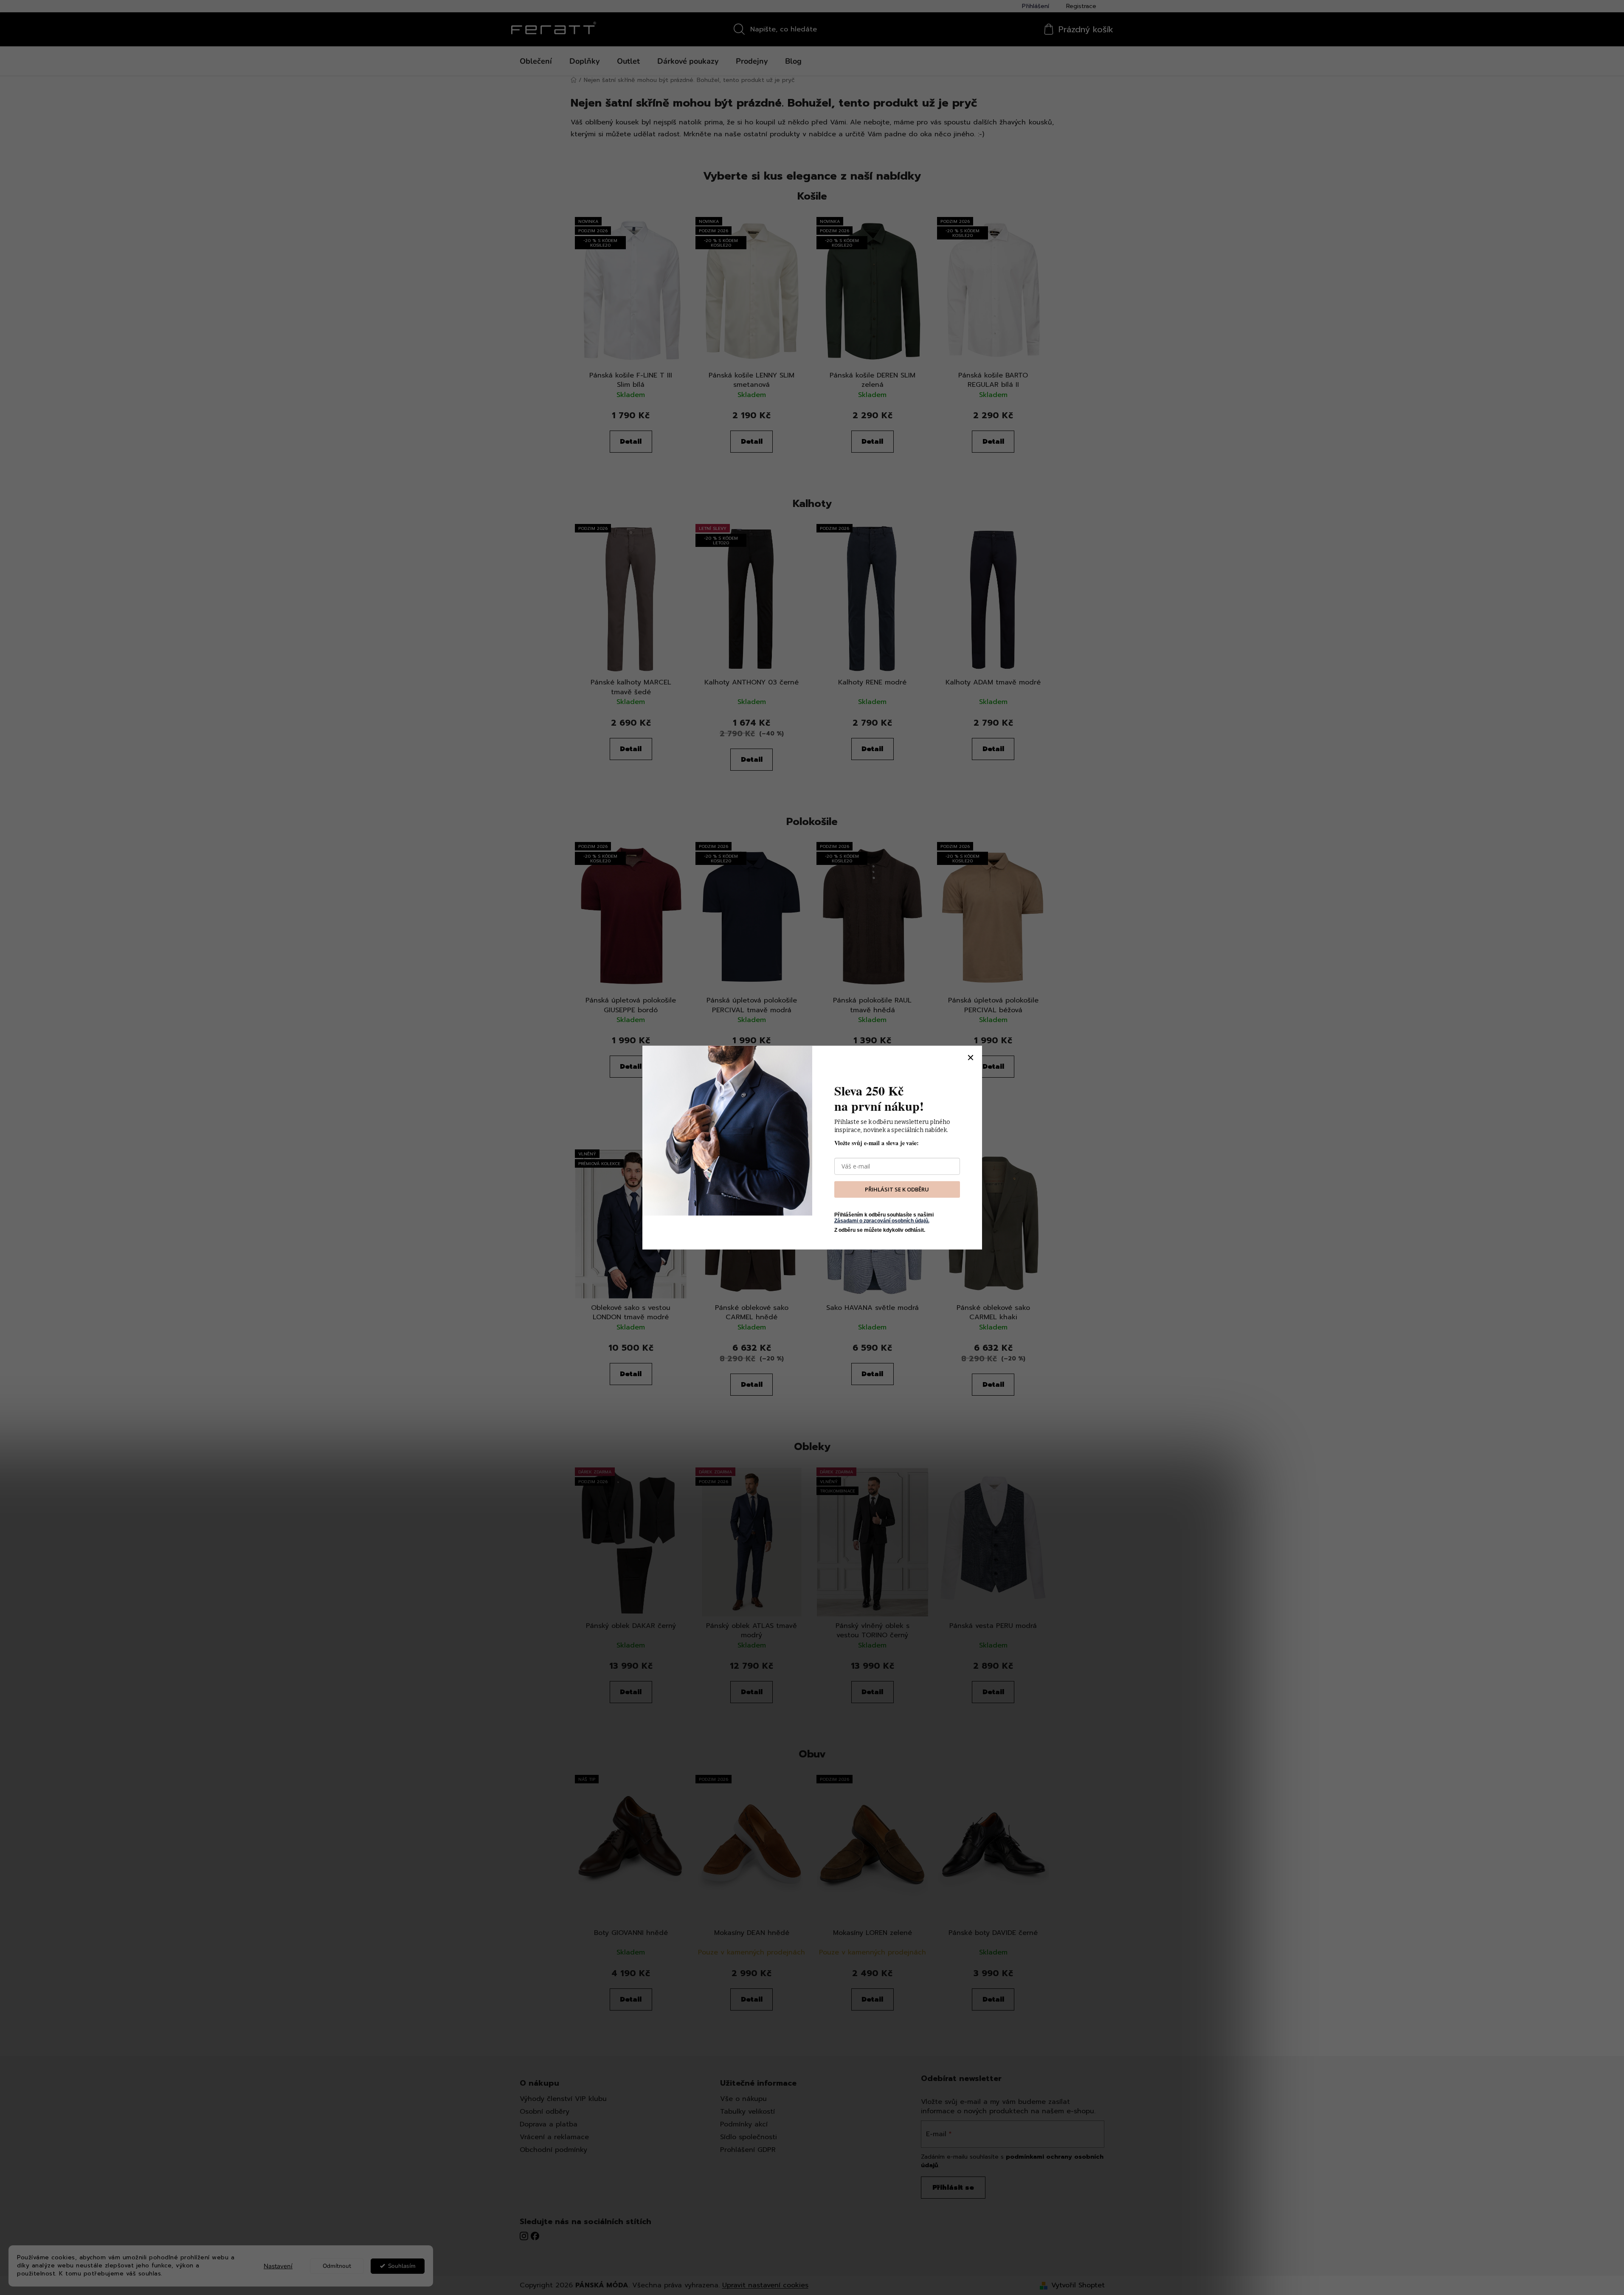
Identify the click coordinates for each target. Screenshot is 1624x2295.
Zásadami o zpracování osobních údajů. (882, 1221)
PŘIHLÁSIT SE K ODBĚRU (897, 1189)
